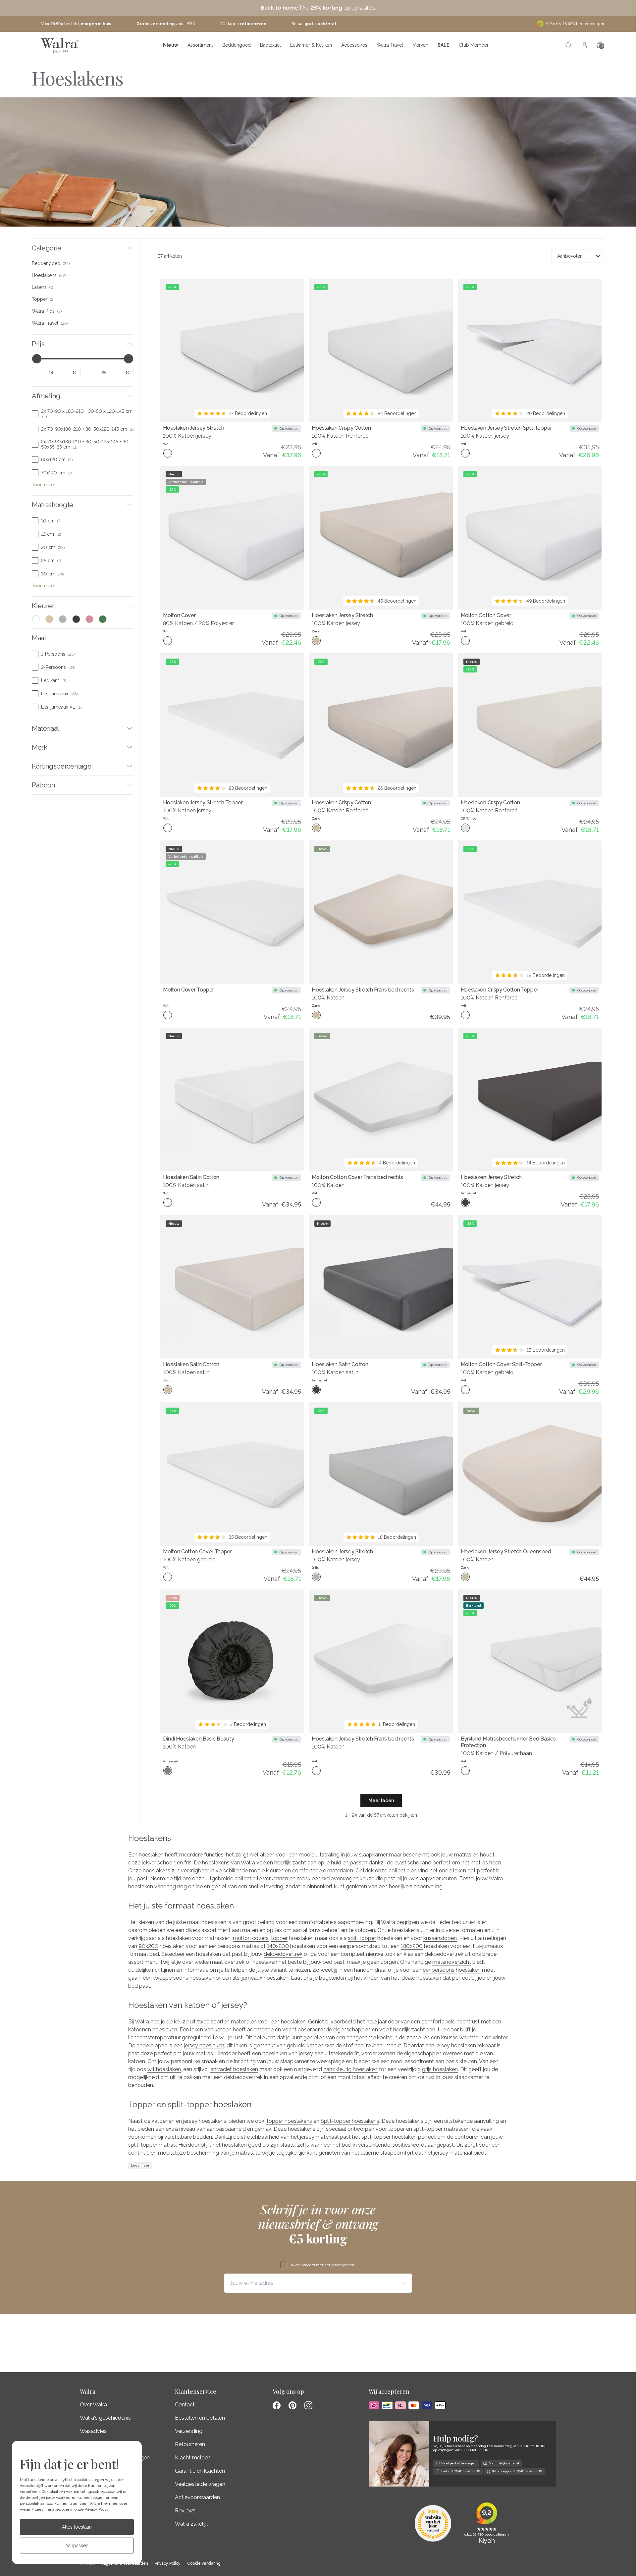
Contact (185, 2405)
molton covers (251, 1938)
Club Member (474, 45)
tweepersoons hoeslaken (184, 1978)
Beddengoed (237, 45)
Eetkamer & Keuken (311, 45)
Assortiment (200, 45)
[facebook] (277, 2405)
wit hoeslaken (164, 2069)
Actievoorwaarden (197, 2497)
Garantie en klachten (200, 2471)
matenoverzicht (452, 1962)
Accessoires (354, 45)
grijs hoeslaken (440, 2069)
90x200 (148, 1946)
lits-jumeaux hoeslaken (261, 1978)
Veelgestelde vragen (200, 2484)
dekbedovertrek (283, 1954)
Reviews (185, 2511)
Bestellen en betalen (200, 2418)
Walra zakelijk (191, 2524)
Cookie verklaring (204, 2564)
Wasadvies (93, 2431)
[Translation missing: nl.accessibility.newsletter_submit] (404, 2283)
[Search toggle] (568, 45)
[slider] (37, 359)
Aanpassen (77, 2546)
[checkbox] (83, 263)
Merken (420, 45)
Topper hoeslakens (289, 2121)
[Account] (584, 45)
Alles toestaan (77, 2527)
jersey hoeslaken (204, 2045)
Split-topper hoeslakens (350, 2121)
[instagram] (308, 2405)
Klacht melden (193, 2458)
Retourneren (190, 2444)
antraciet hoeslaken (234, 2069)
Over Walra (93, 2405)
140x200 (278, 1946)
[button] (83, 248)
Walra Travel (390, 45)
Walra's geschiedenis (105, 2418)
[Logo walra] (59, 45)
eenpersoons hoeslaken (452, 1970)
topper (279, 1938)
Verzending (189, 2431)
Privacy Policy (97, 2509)
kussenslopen (440, 1938)
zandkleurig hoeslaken (350, 2069)
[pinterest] (292, 2405)
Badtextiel (270, 45)
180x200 (412, 1946)
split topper (362, 1938)
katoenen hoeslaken (153, 2030)
